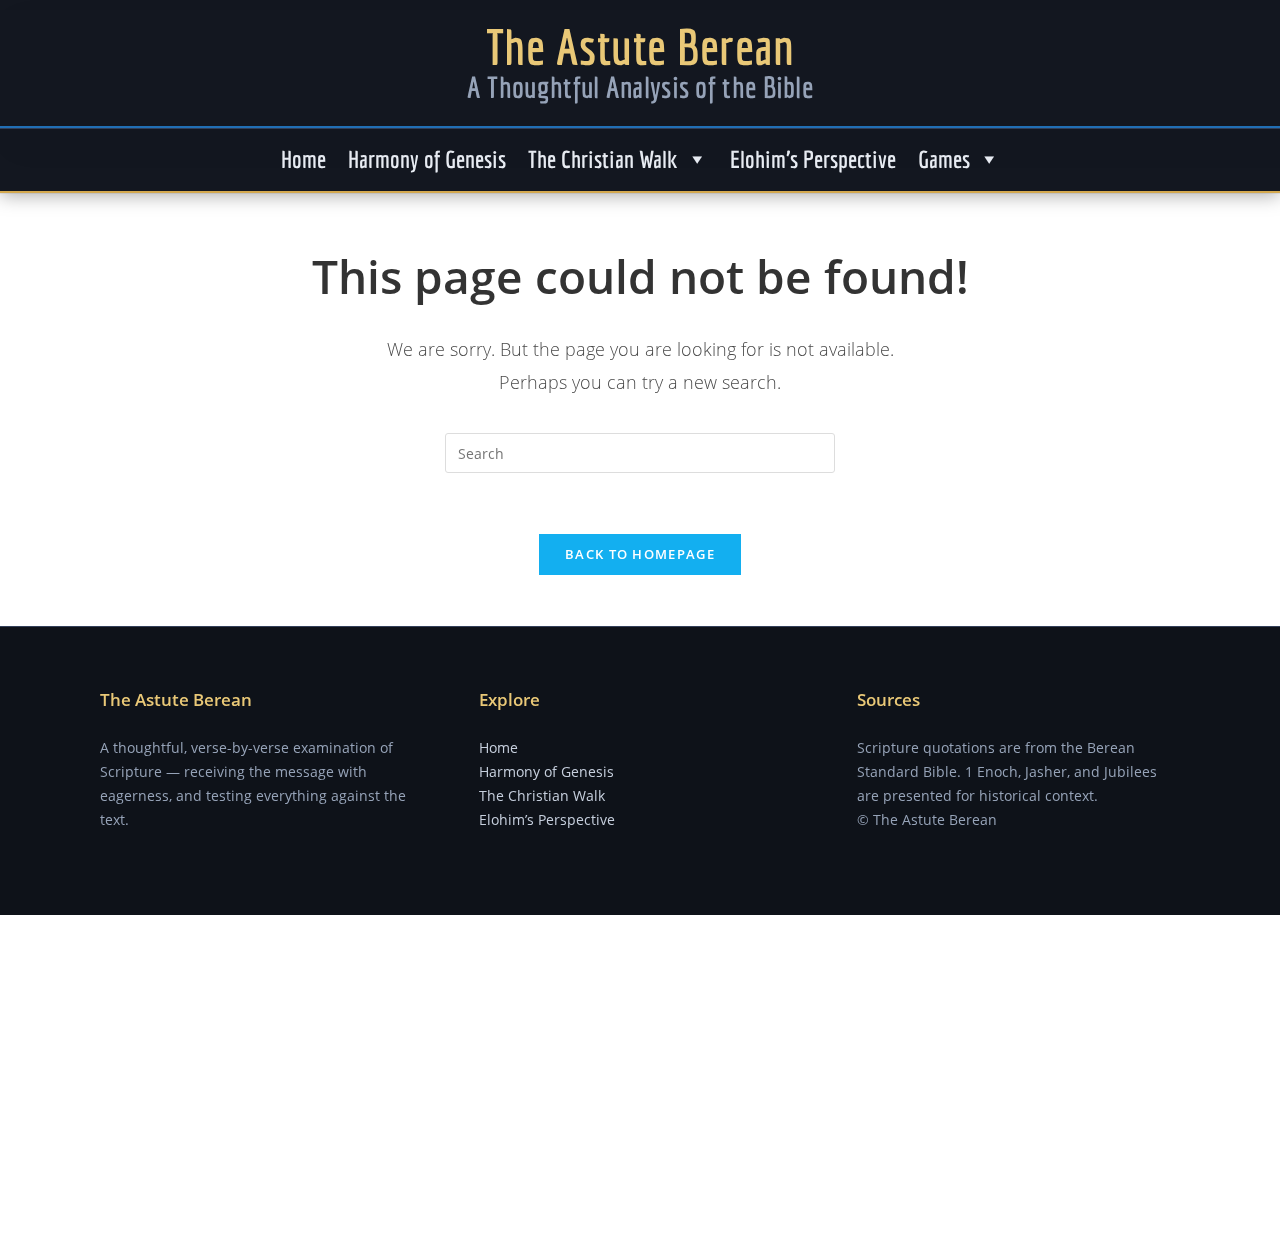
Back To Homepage (640, 554)
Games (944, 159)
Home (303, 159)
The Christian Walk (603, 159)
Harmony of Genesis (427, 159)
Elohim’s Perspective (813, 159)
